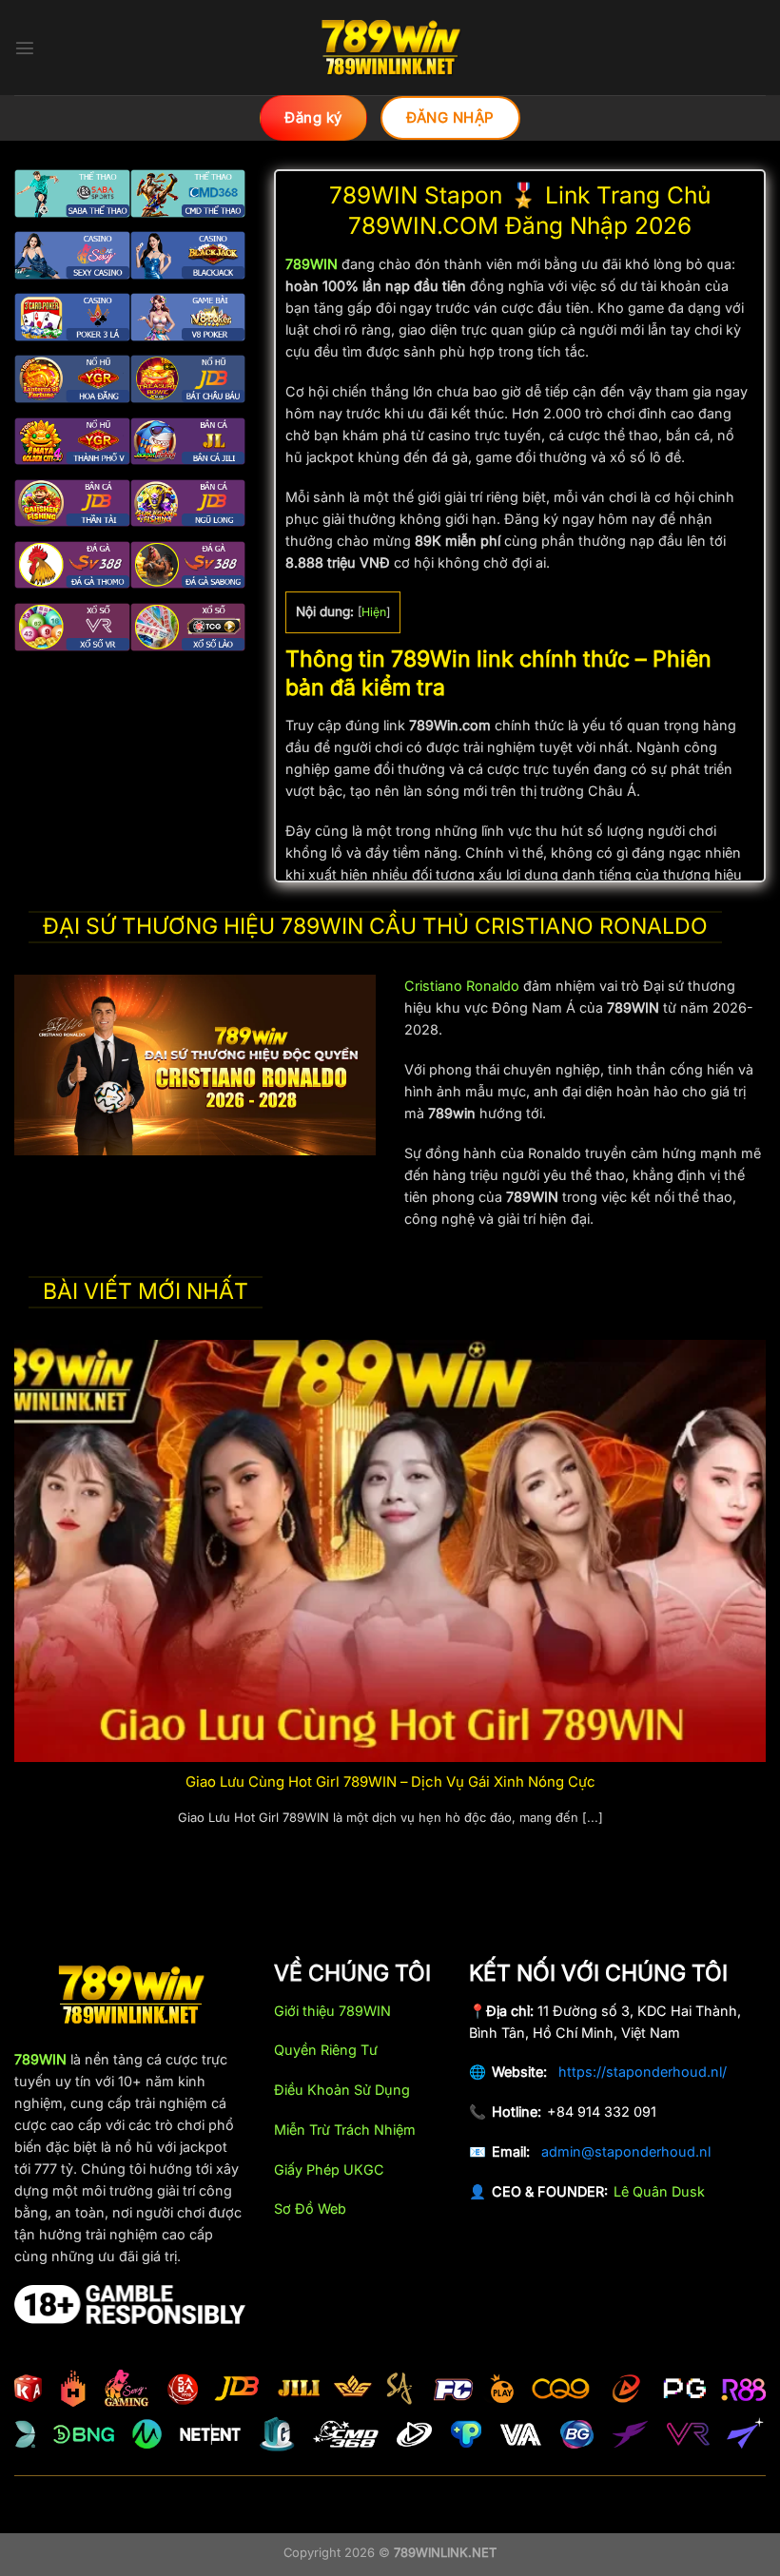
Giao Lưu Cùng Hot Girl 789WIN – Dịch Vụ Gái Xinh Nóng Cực (390, 1782)
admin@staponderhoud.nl (626, 2151)
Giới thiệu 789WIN (332, 2011)
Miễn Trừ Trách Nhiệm (345, 2130)
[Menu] (25, 48)
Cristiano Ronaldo (462, 986)
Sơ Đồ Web (310, 2208)
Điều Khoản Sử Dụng (342, 2090)
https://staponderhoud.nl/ (643, 2072)
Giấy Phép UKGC (329, 2169)
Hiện (374, 612)
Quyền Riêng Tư (326, 2050)
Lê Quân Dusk (659, 2191)
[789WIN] (390, 48)
